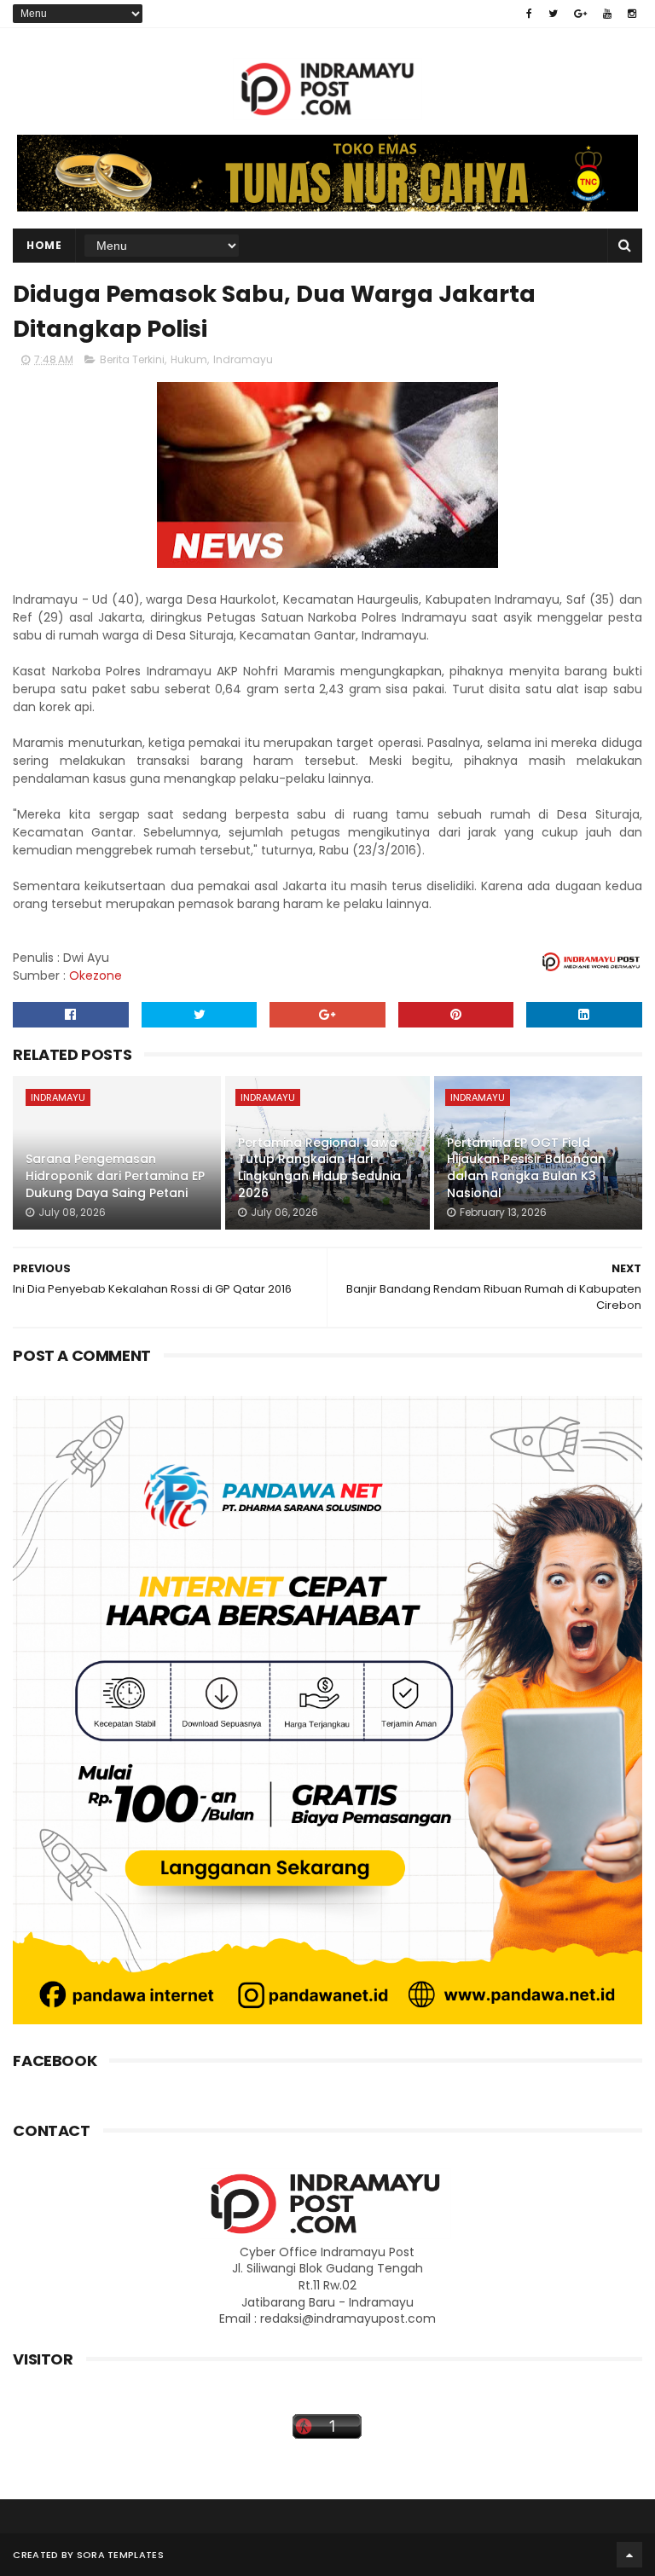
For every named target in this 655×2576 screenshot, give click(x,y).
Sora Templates (120, 2555)
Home (44, 245)
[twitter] (553, 14)
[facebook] (529, 14)
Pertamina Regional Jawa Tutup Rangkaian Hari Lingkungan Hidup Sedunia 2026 (319, 1168)
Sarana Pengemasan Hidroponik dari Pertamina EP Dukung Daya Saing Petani (115, 1175)
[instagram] (632, 14)
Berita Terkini (132, 359)
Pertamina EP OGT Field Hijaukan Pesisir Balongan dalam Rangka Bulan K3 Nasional (526, 1168)
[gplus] (580, 14)
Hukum (189, 359)
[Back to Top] (629, 2555)
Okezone (96, 975)
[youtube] (607, 14)
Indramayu (243, 359)
